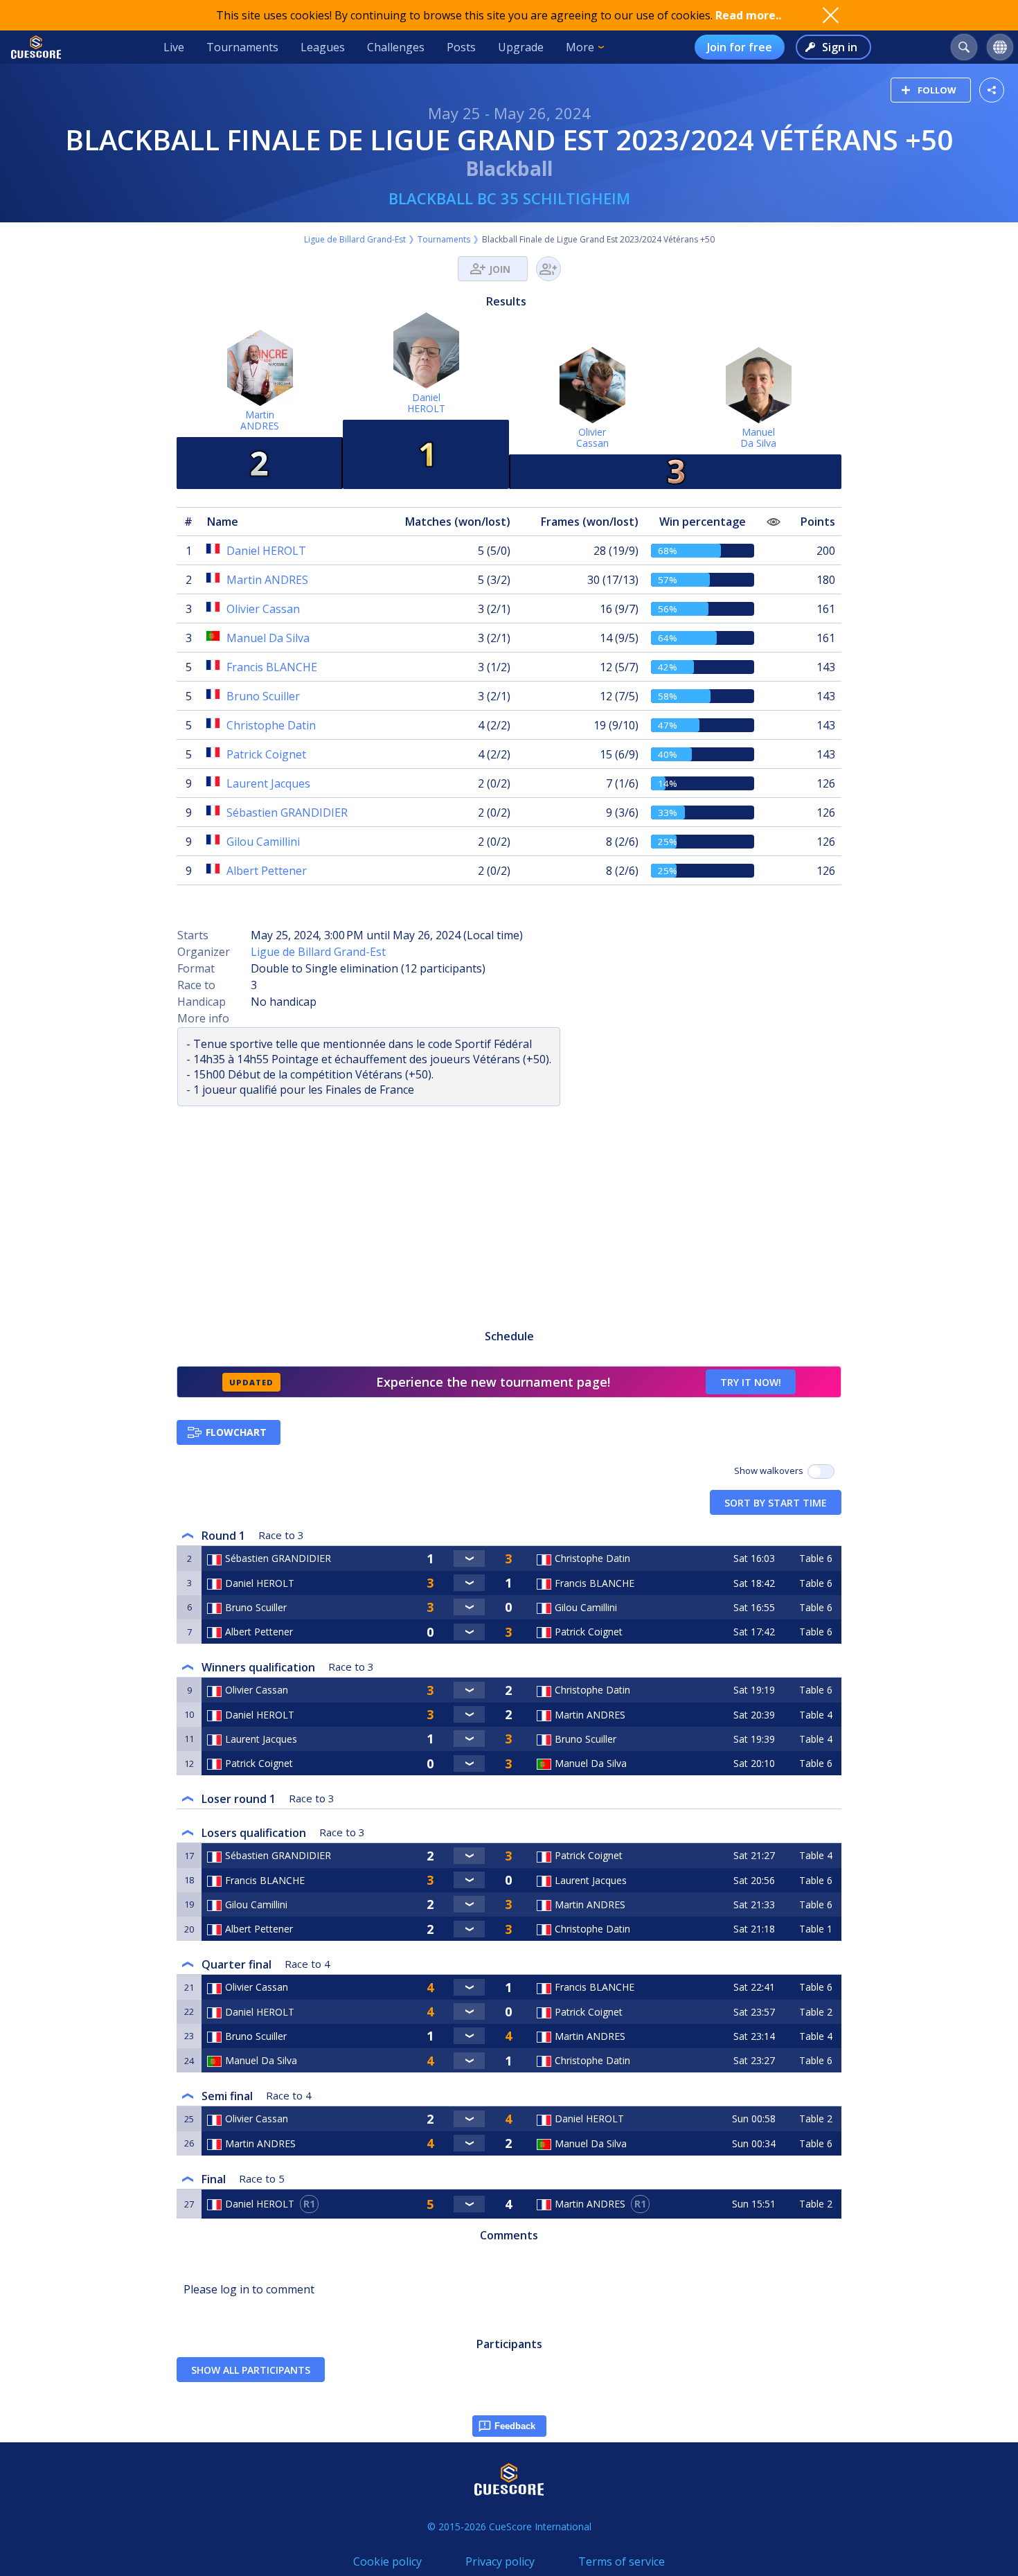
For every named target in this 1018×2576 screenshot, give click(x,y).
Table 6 (816, 1558)
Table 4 (816, 1715)
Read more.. (748, 15)
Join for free (740, 47)
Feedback (515, 2426)
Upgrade (521, 47)
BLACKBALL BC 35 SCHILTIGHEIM (509, 198)
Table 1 (816, 1929)
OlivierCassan (592, 437)
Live (174, 47)
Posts (461, 47)
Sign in (840, 47)
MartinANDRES (260, 420)
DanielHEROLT (426, 403)
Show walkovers (771, 1471)
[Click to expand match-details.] (470, 1558)
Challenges (396, 47)
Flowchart (236, 1432)
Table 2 (816, 2012)
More (580, 47)
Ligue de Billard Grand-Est (355, 239)
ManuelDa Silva (758, 437)
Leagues (323, 47)
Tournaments (242, 47)
